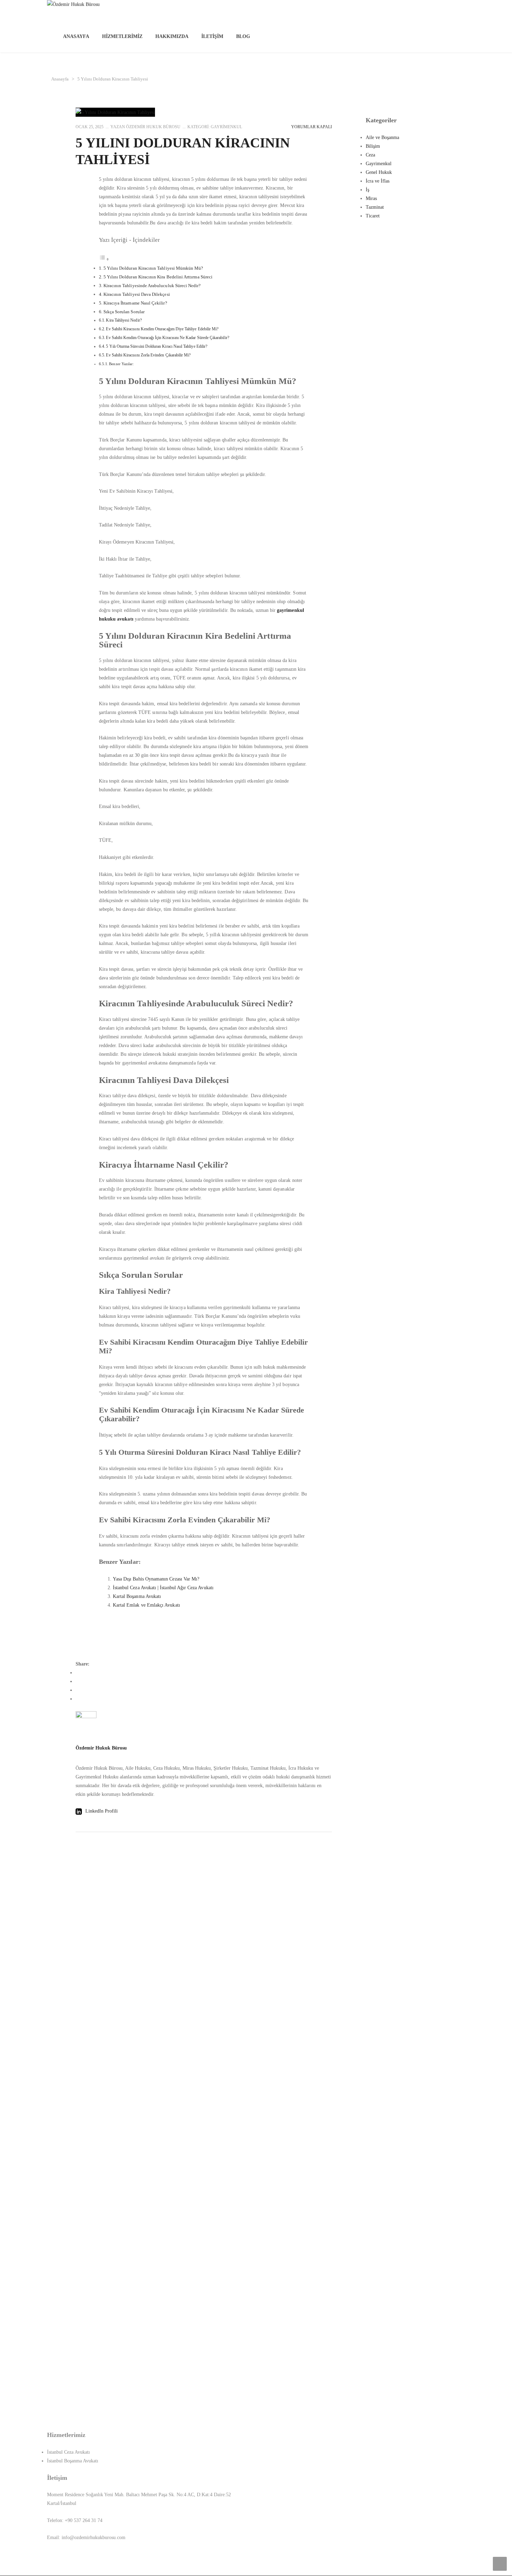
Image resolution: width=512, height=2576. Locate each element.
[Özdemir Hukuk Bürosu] (272, 10)
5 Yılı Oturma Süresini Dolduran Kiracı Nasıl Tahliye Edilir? (157, 346)
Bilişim (373, 146)
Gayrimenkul (226, 127)
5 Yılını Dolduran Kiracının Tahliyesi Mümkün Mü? (153, 268)
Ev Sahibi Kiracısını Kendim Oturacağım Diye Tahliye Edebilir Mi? (162, 329)
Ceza (370, 155)
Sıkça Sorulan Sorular (124, 312)
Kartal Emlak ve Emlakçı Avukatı (146, 1605)
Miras (371, 198)
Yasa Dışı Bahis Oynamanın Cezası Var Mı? (156, 1579)
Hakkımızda (172, 36)
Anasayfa (76, 36)
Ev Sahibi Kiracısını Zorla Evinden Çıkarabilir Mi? (148, 355)
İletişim (212, 36)
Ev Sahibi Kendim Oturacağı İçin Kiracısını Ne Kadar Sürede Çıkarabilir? (167, 338)
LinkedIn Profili (101, 1811)
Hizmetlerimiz (122, 36)
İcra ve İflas (378, 181)
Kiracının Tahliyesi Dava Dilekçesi (137, 294)
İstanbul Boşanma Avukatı (73, 2461)
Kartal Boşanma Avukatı (137, 1596)
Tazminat (375, 207)
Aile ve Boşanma (382, 137)
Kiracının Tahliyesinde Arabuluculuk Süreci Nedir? (152, 286)
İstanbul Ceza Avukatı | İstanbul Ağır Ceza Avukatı (163, 1588)
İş (367, 190)
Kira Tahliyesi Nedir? (124, 320)
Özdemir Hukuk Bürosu (153, 127)
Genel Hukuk (379, 172)
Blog (243, 36)
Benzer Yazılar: (121, 364)
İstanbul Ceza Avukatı (68, 2452)
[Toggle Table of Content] (104, 259)
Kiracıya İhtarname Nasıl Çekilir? (135, 303)
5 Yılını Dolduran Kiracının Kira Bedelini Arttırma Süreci (158, 277)
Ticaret (373, 216)
